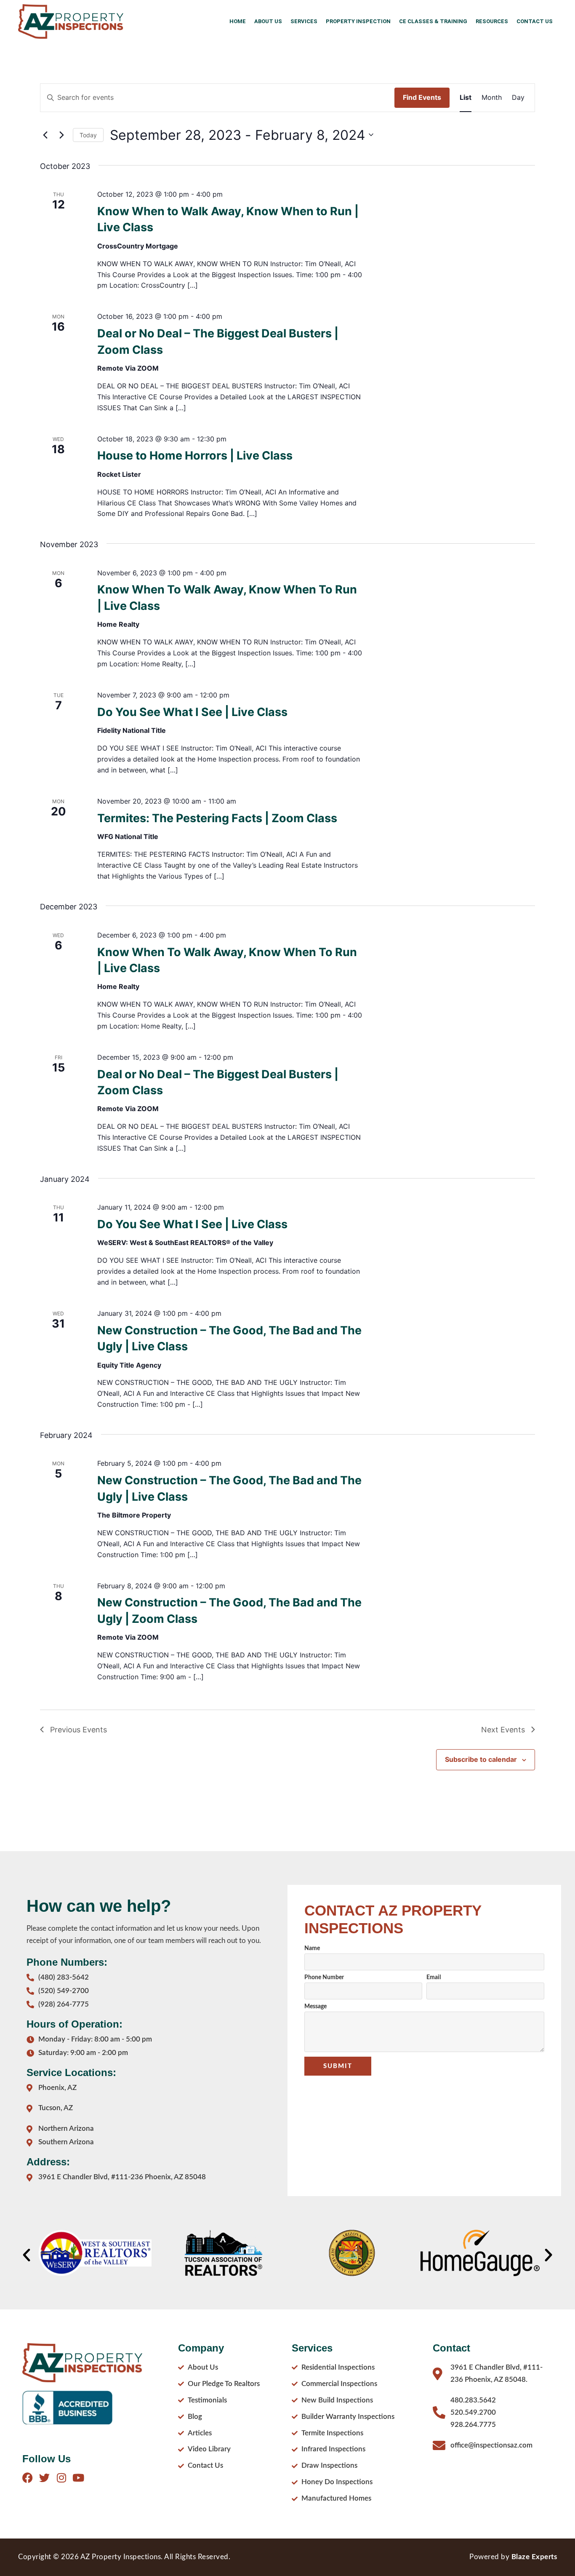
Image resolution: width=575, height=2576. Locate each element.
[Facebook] (28, 2478)
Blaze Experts (534, 2557)
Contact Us (535, 21)
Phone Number (324, 1977)
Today (88, 135)
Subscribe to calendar (481, 1759)
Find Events (422, 97)
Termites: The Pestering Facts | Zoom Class (217, 818)
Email (434, 1977)
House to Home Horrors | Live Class (195, 456)
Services (304, 21)
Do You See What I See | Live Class (192, 712)
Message (315, 2007)
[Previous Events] (45, 135)
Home (238, 21)
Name (312, 1948)
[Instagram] (61, 2478)
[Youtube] (78, 2478)
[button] (27, 2255)
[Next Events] (61, 135)
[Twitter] (44, 2478)
